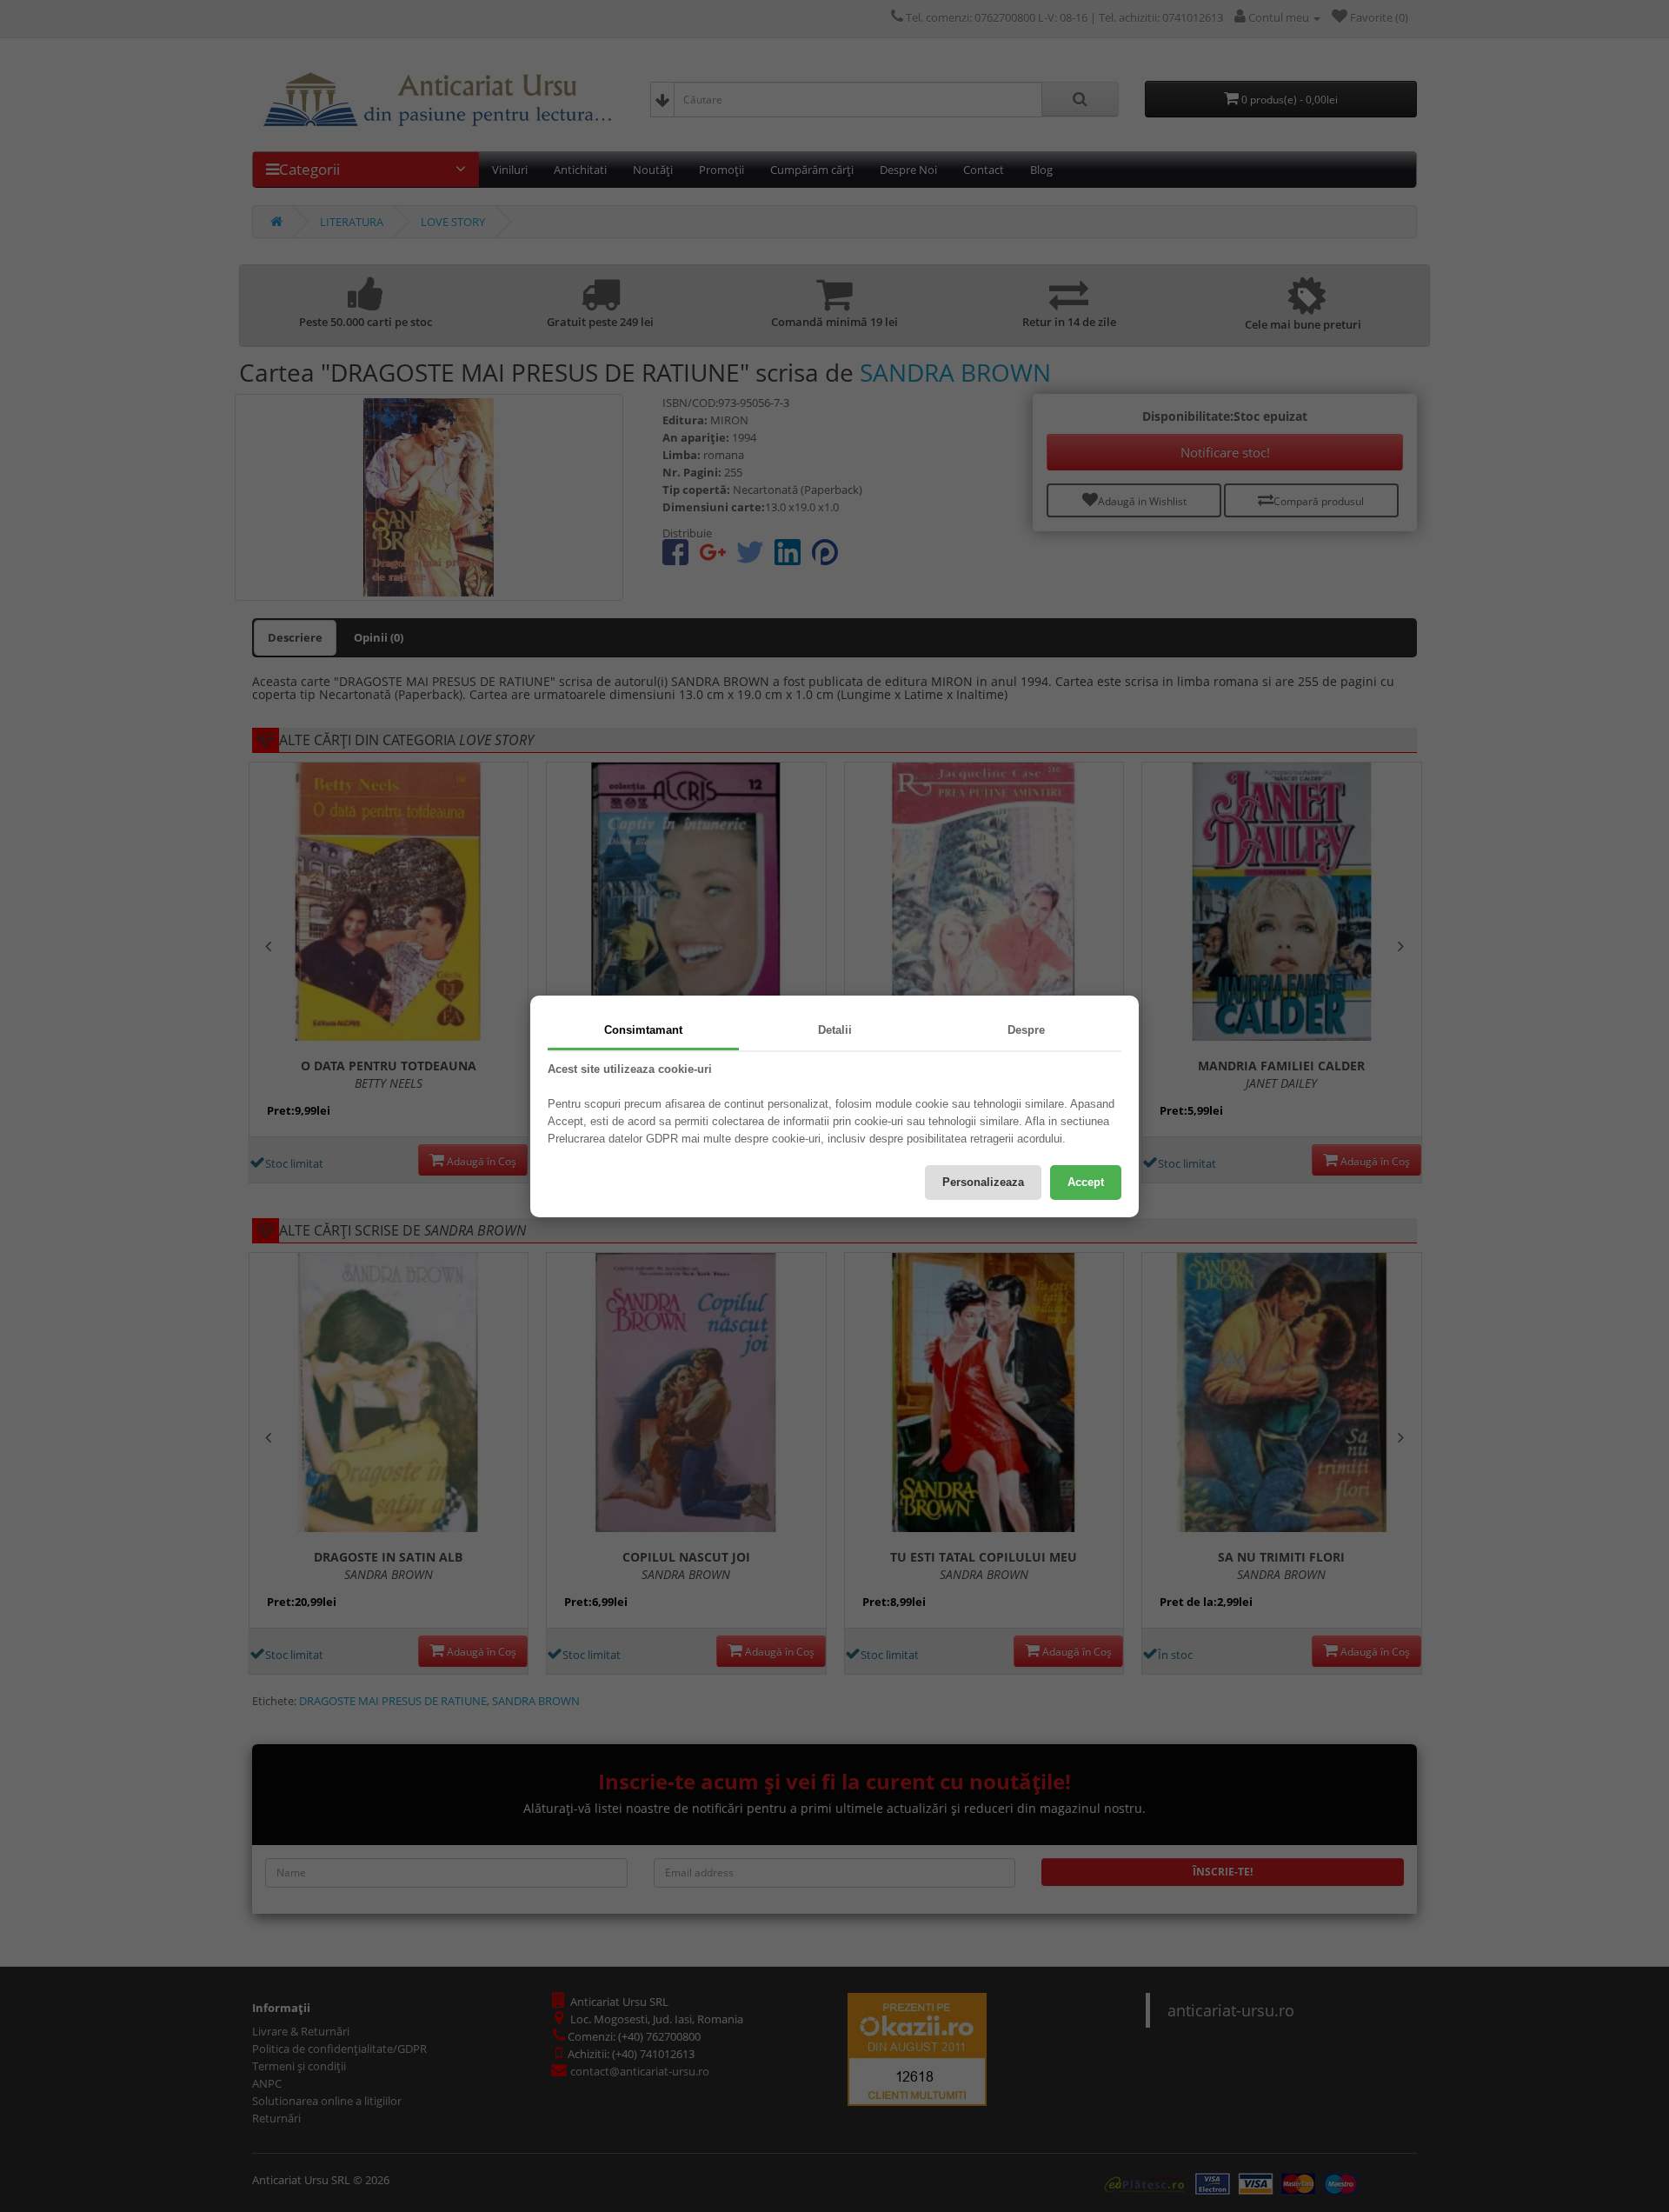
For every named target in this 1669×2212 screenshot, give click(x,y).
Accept (1086, 1182)
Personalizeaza (983, 1182)
